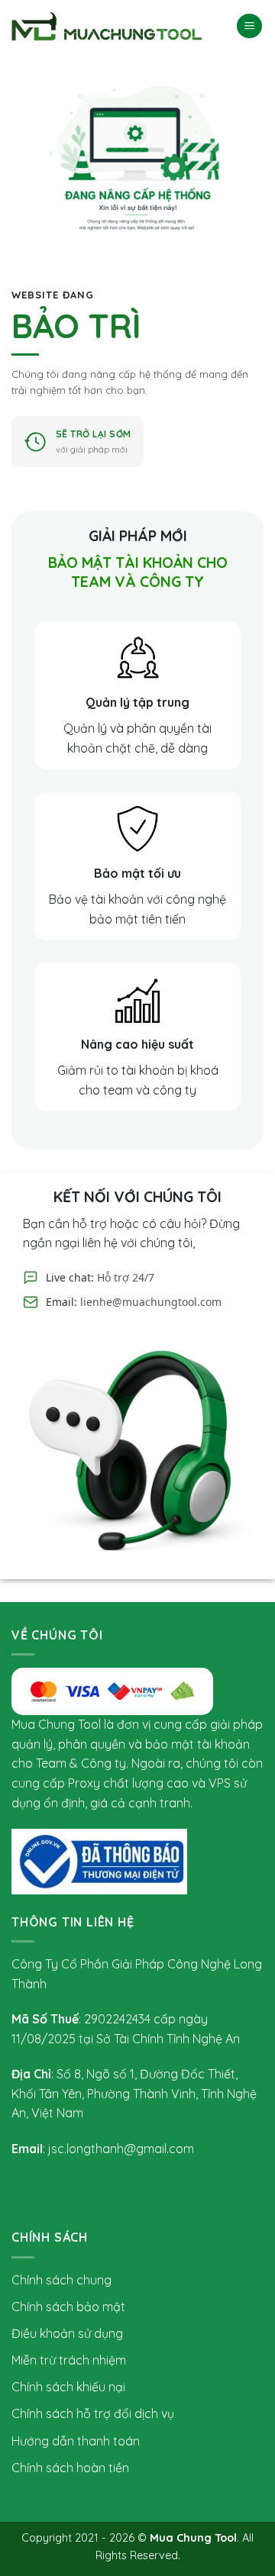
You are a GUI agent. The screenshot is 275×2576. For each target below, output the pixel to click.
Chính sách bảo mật (68, 2307)
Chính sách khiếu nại (68, 2387)
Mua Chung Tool (193, 2538)
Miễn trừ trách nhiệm (69, 2360)
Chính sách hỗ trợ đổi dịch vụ (93, 2413)
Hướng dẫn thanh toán (76, 2441)
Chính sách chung (61, 2280)
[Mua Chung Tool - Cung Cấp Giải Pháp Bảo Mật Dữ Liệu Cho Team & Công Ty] (107, 26)
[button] (249, 26)
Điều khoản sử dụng (67, 2333)
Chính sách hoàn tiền (70, 2468)
